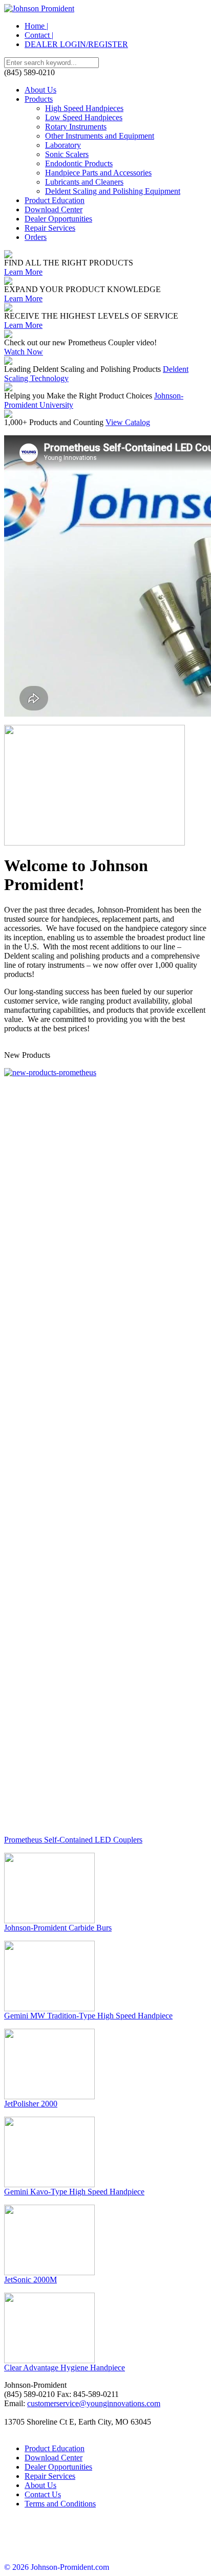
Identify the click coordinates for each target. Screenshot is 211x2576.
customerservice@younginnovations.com (94, 2403)
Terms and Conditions (60, 2504)
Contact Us (43, 2494)
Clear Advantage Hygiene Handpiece (65, 2368)
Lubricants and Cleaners (84, 182)
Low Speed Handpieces (84, 117)
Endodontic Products (79, 163)
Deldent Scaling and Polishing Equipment (113, 191)
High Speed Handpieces (84, 108)
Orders (36, 237)
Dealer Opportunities (58, 219)
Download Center (54, 209)
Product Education (55, 200)
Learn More (23, 272)
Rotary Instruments (76, 127)
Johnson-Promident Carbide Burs (58, 1928)
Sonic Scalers (67, 154)
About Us (40, 90)
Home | (36, 26)
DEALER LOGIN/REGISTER (76, 44)
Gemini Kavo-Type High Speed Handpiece (74, 2192)
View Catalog (128, 422)
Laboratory (63, 145)
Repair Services (50, 228)
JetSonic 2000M (30, 2280)
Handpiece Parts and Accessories (98, 173)
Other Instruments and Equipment (100, 136)
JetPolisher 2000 (31, 2104)
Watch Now (24, 352)
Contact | (39, 35)
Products (39, 99)
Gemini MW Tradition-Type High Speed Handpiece (88, 2016)
